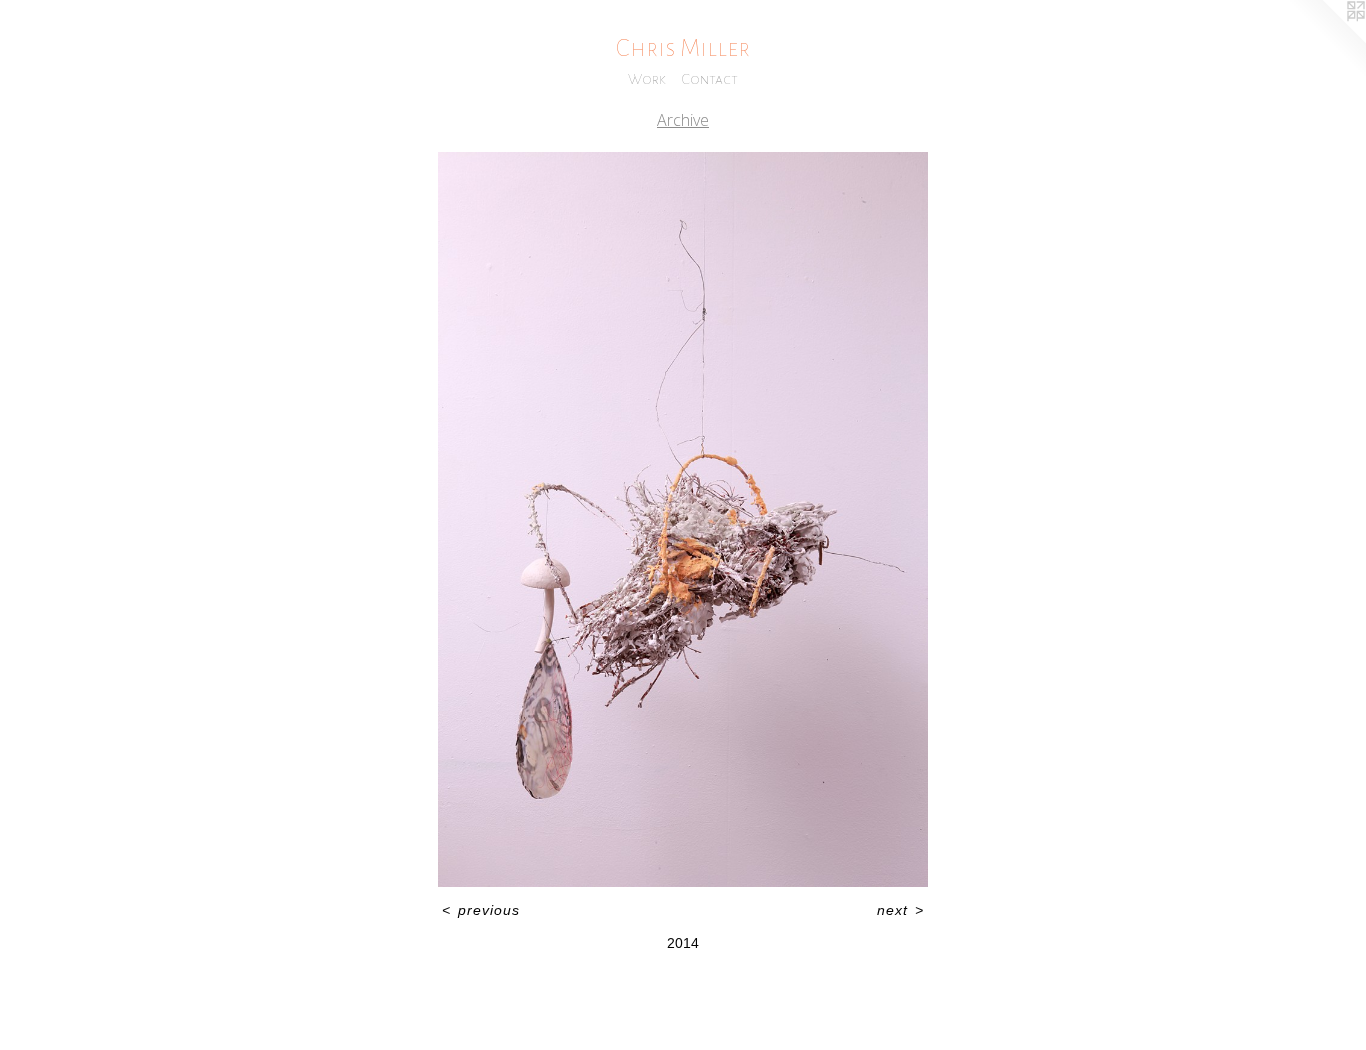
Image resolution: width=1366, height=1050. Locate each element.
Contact (710, 79)
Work (647, 79)
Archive (683, 120)
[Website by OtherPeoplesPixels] (1326, 40)
